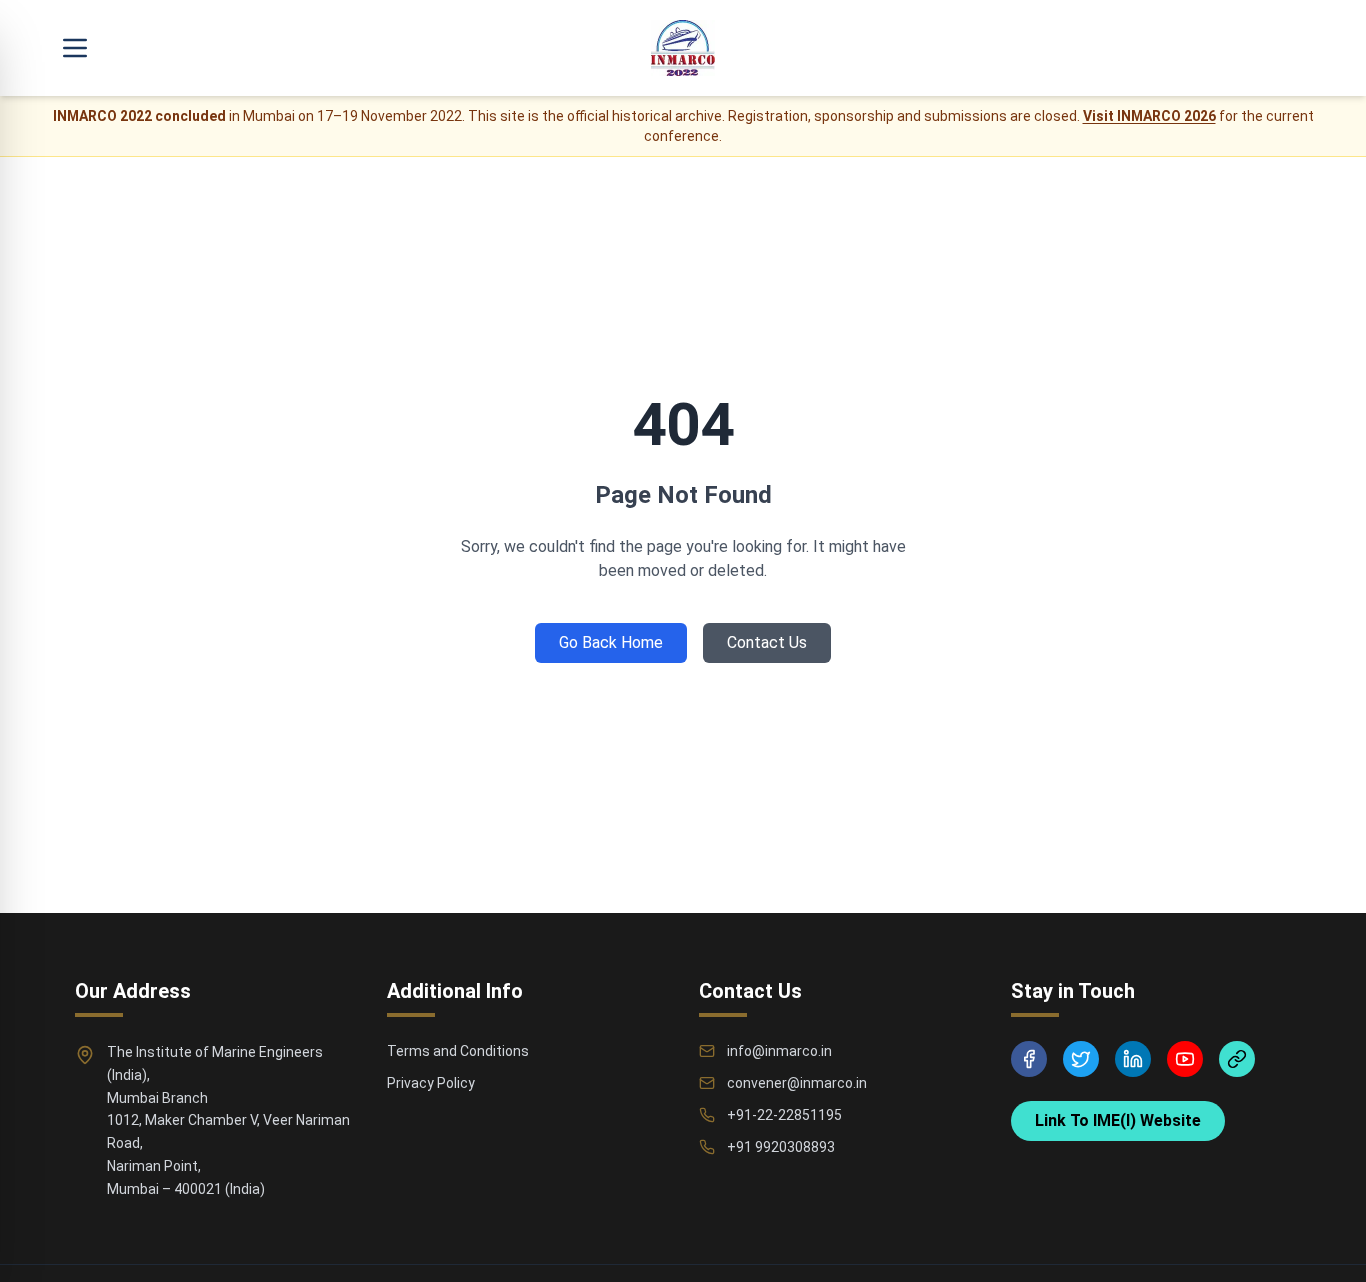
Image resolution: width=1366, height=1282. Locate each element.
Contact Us (767, 642)
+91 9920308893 (781, 1147)
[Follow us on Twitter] (1081, 1059)
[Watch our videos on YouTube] (1185, 1059)
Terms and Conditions (458, 1051)
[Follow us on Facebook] (1029, 1059)
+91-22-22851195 (784, 1115)
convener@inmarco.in (797, 1083)
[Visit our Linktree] (1237, 1059)
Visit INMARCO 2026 (1149, 116)
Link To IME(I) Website (1118, 1120)
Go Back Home (611, 642)
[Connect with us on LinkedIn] (1133, 1059)
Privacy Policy (431, 1083)
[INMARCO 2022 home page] (683, 48)
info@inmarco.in (779, 1051)
